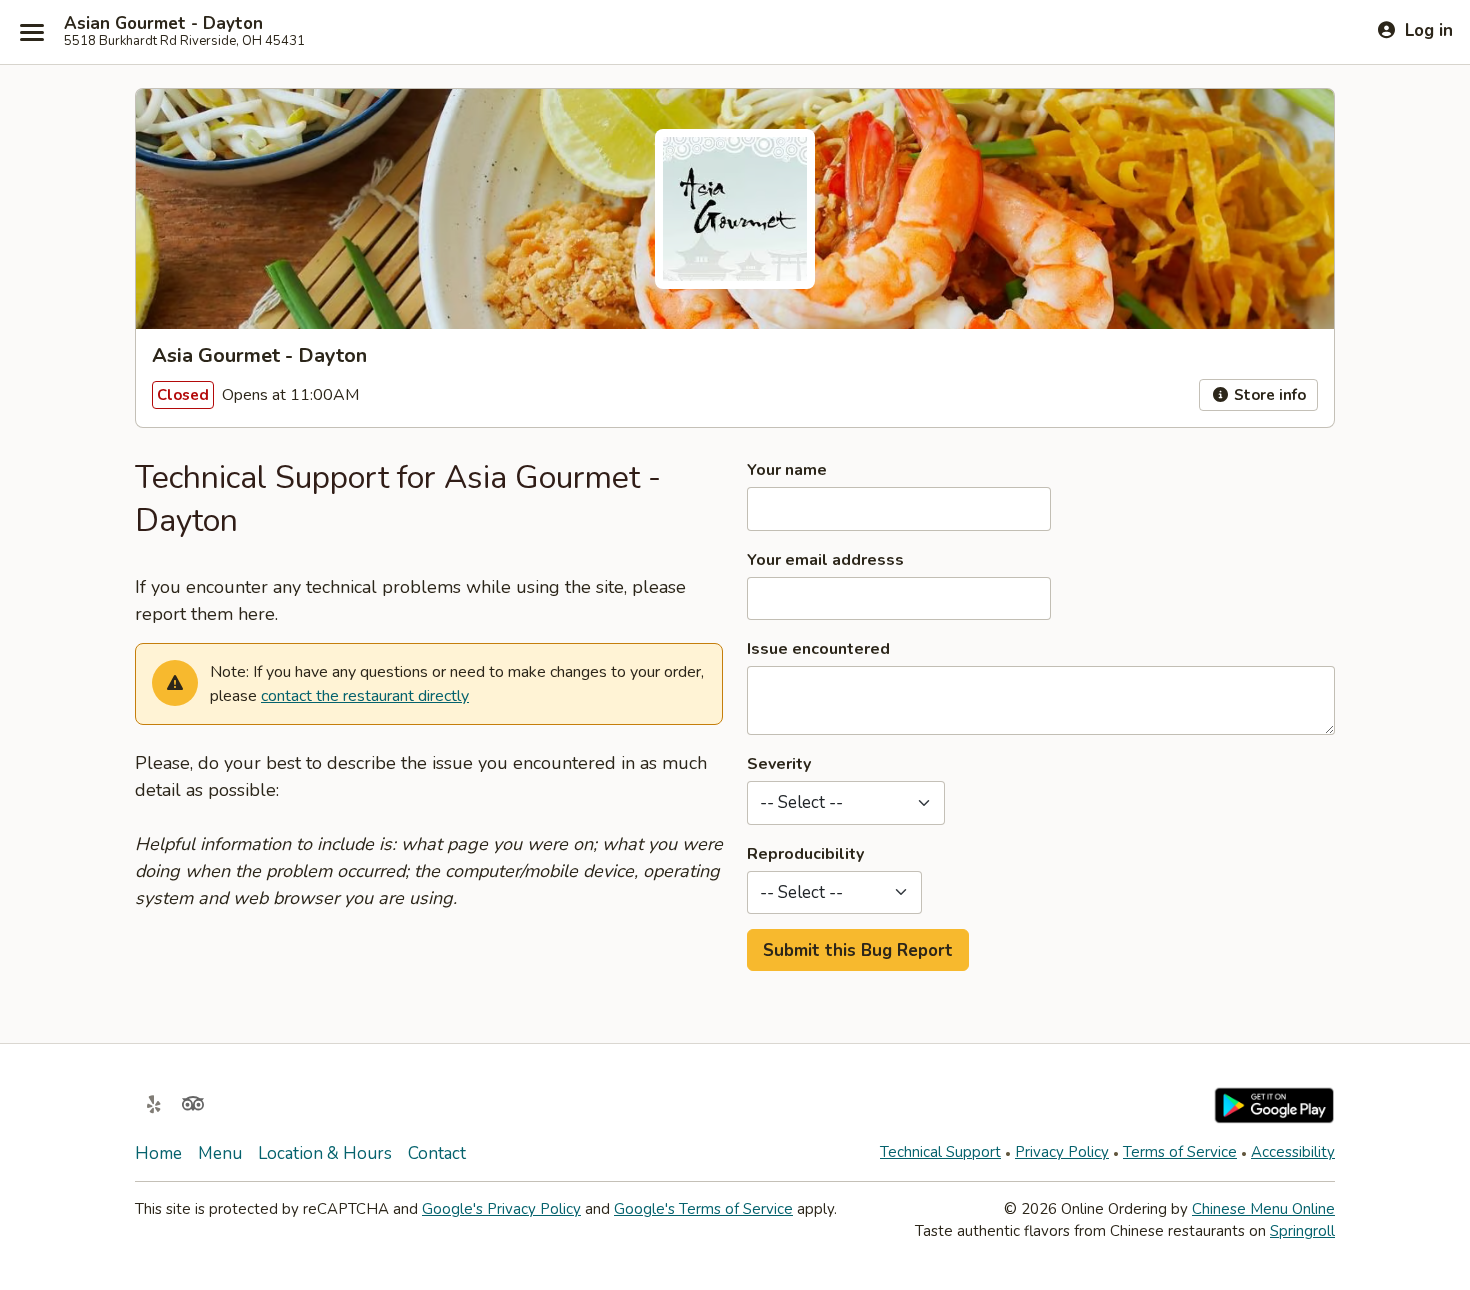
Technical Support (940, 1152)
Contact (437, 1153)
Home (158, 1153)
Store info (1268, 395)
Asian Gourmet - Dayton (163, 24)
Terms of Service (1180, 1152)
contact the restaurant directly (365, 696)
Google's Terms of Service (703, 1209)
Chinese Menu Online (1263, 1209)
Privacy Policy (1062, 1152)
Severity (779, 764)
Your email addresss (825, 560)
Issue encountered (818, 649)
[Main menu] (32, 32)
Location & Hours (325, 1153)
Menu (220, 1153)
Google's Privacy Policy (501, 1209)
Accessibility (1293, 1152)
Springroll (1302, 1231)
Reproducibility (805, 854)
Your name (787, 470)
